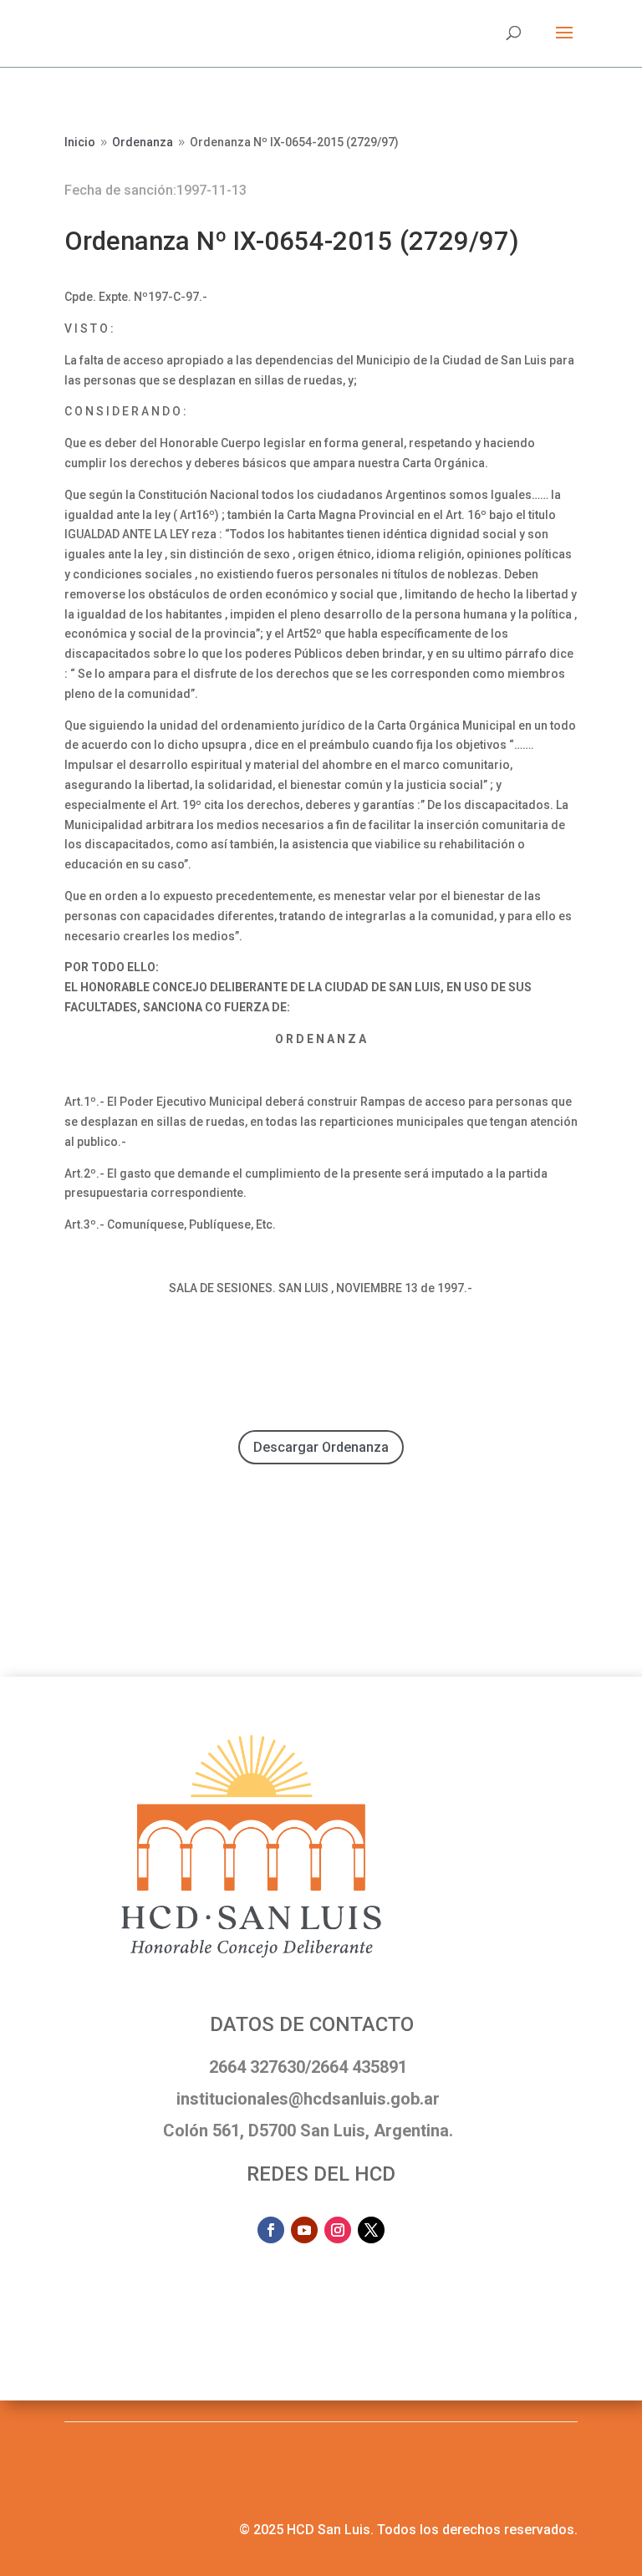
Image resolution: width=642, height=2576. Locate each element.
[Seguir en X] (371, 2230)
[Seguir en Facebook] (271, 2230)
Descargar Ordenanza (321, 1447)
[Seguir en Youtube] (304, 2230)
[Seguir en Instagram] (338, 2230)
